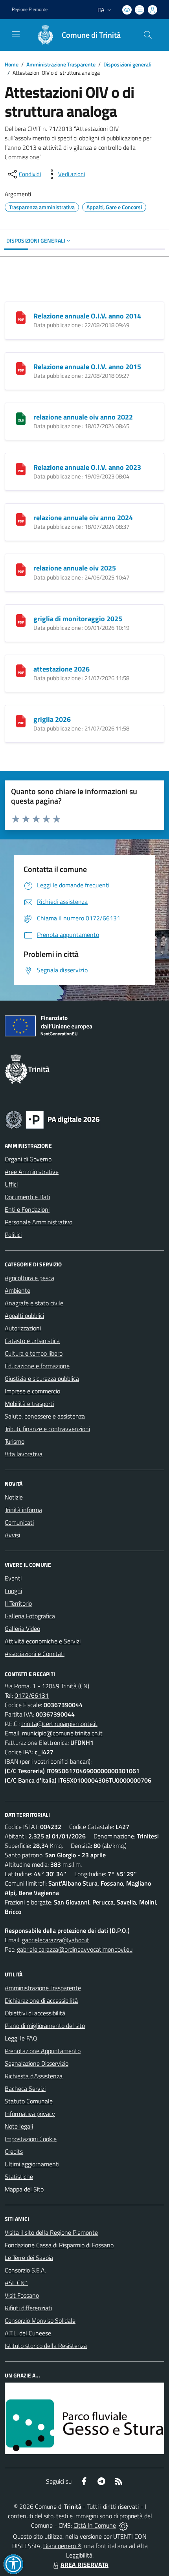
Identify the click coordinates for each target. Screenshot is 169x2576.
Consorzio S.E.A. (25, 2270)
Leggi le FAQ (21, 2038)
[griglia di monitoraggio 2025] (21, 620)
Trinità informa (23, 1510)
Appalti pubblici (24, 1316)
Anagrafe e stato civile (34, 1303)
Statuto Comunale (29, 2101)
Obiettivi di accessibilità (35, 2013)
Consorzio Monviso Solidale (40, 2320)
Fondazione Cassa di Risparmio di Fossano (59, 2245)
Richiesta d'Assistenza (34, 2076)
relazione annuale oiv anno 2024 (83, 518)
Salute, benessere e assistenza (45, 1416)
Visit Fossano (22, 2295)
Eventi (13, 1578)
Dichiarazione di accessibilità (41, 2000)
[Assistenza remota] (123, 2525)
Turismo (15, 1441)
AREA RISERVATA (84, 2565)
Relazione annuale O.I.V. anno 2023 (87, 467)
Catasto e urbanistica (32, 1341)
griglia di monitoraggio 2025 (78, 619)
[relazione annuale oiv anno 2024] (21, 519)
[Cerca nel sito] (148, 35)
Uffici (11, 1184)
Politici (13, 1235)
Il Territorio (18, 1603)
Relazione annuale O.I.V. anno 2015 (87, 367)
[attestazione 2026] (21, 670)
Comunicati (19, 1522)
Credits (14, 2151)
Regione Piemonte (30, 9)
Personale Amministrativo (39, 1222)
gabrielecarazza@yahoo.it (56, 1940)
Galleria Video (22, 1628)
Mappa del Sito (24, 2189)
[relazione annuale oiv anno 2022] (21, 418)
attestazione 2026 (62, 669)
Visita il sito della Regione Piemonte (51, 2232)
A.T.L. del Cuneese (28, 2333)
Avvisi (12, 1535)
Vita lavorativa (24, 1454)
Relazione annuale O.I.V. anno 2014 (87, 316)
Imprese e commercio (32, 1391)
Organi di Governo (28, 1159)
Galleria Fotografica (30, 1616)
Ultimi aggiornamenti (32, 2164)
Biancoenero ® (62, 2546)
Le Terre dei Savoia (29, 2258)
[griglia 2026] (21, 720)
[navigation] (16, 34)
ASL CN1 (17, 2283)
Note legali (19, 2126)
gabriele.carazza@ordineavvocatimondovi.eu (75, 1949)
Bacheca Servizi (25, 2088)
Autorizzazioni (23, 1328)
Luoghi (13, 1591)
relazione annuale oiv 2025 (75, 568)
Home (12, 64)
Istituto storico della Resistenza (46, 2346)
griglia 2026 (52, 719)
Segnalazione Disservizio (37, 2063)
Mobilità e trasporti (29, 1404)
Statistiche (19, 2177)
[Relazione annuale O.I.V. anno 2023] (21, 468)
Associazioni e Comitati (35, 1654)
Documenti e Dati (27, 1197)
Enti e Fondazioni (27, 1209)
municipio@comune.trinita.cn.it (62, 1733)
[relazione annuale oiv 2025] (21, 569)
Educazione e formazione (37, 1366)
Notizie (14, 1497)
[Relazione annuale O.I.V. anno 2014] (21, 317)
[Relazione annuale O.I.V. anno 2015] (21, 368)
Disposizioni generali (127, 64)
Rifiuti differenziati (28, 2308)
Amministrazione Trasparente (61, 64)
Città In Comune (95, 2525)
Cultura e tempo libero (34, 1353)
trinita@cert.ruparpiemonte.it (59, 1724)
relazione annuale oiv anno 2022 (83, 417)
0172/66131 (32, 1695)
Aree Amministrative (32, 1172)
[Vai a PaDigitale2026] (53, 1119)
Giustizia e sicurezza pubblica (42, 1378)
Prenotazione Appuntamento (43, 2051)
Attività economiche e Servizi (43, 1641)
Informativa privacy (30, 2114)
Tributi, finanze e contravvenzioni (47, 1429)
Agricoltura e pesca (29, 1278)
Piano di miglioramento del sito (45, 2026)
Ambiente (17, 1290)
